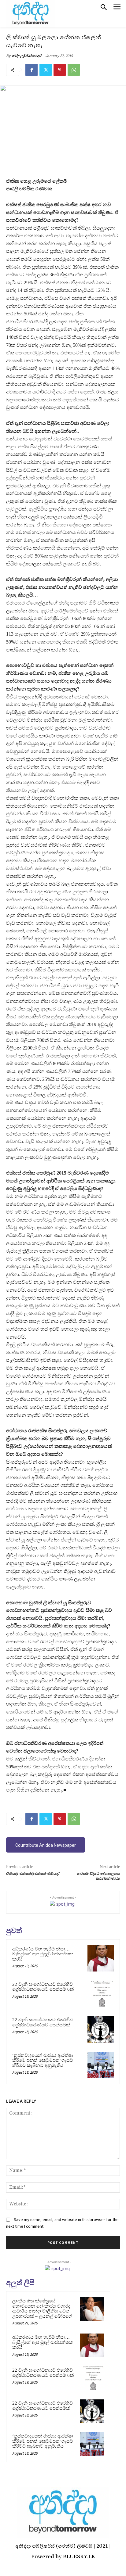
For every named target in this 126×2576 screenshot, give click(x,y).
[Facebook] (31, 70)
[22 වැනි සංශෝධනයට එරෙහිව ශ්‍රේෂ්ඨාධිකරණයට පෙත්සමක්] (101, 2029)
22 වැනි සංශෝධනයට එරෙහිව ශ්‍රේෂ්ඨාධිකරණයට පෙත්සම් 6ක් (43, 1987)
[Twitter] (46, 70)
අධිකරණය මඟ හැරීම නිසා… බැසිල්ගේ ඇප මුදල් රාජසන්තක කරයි (43, 1954)
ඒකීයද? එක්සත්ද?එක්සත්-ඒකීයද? (33, 1874)
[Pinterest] (60, 70)
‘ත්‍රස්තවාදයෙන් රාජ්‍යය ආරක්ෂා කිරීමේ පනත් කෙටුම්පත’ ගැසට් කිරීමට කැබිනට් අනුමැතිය (43, 2060)
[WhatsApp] (74, 70)
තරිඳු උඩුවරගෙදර (27, 56)
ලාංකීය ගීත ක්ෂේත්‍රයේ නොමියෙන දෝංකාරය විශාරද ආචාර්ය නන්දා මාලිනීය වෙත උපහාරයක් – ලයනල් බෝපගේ (42, 2309)
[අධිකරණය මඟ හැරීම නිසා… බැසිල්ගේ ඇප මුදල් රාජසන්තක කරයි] (101, 1958)
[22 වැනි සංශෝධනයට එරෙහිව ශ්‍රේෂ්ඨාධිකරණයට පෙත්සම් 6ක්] (101, 1994)
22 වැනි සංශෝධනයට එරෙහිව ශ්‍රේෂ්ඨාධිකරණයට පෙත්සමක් (43, 2022)
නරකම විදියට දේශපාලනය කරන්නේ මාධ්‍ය (98, 1876)
